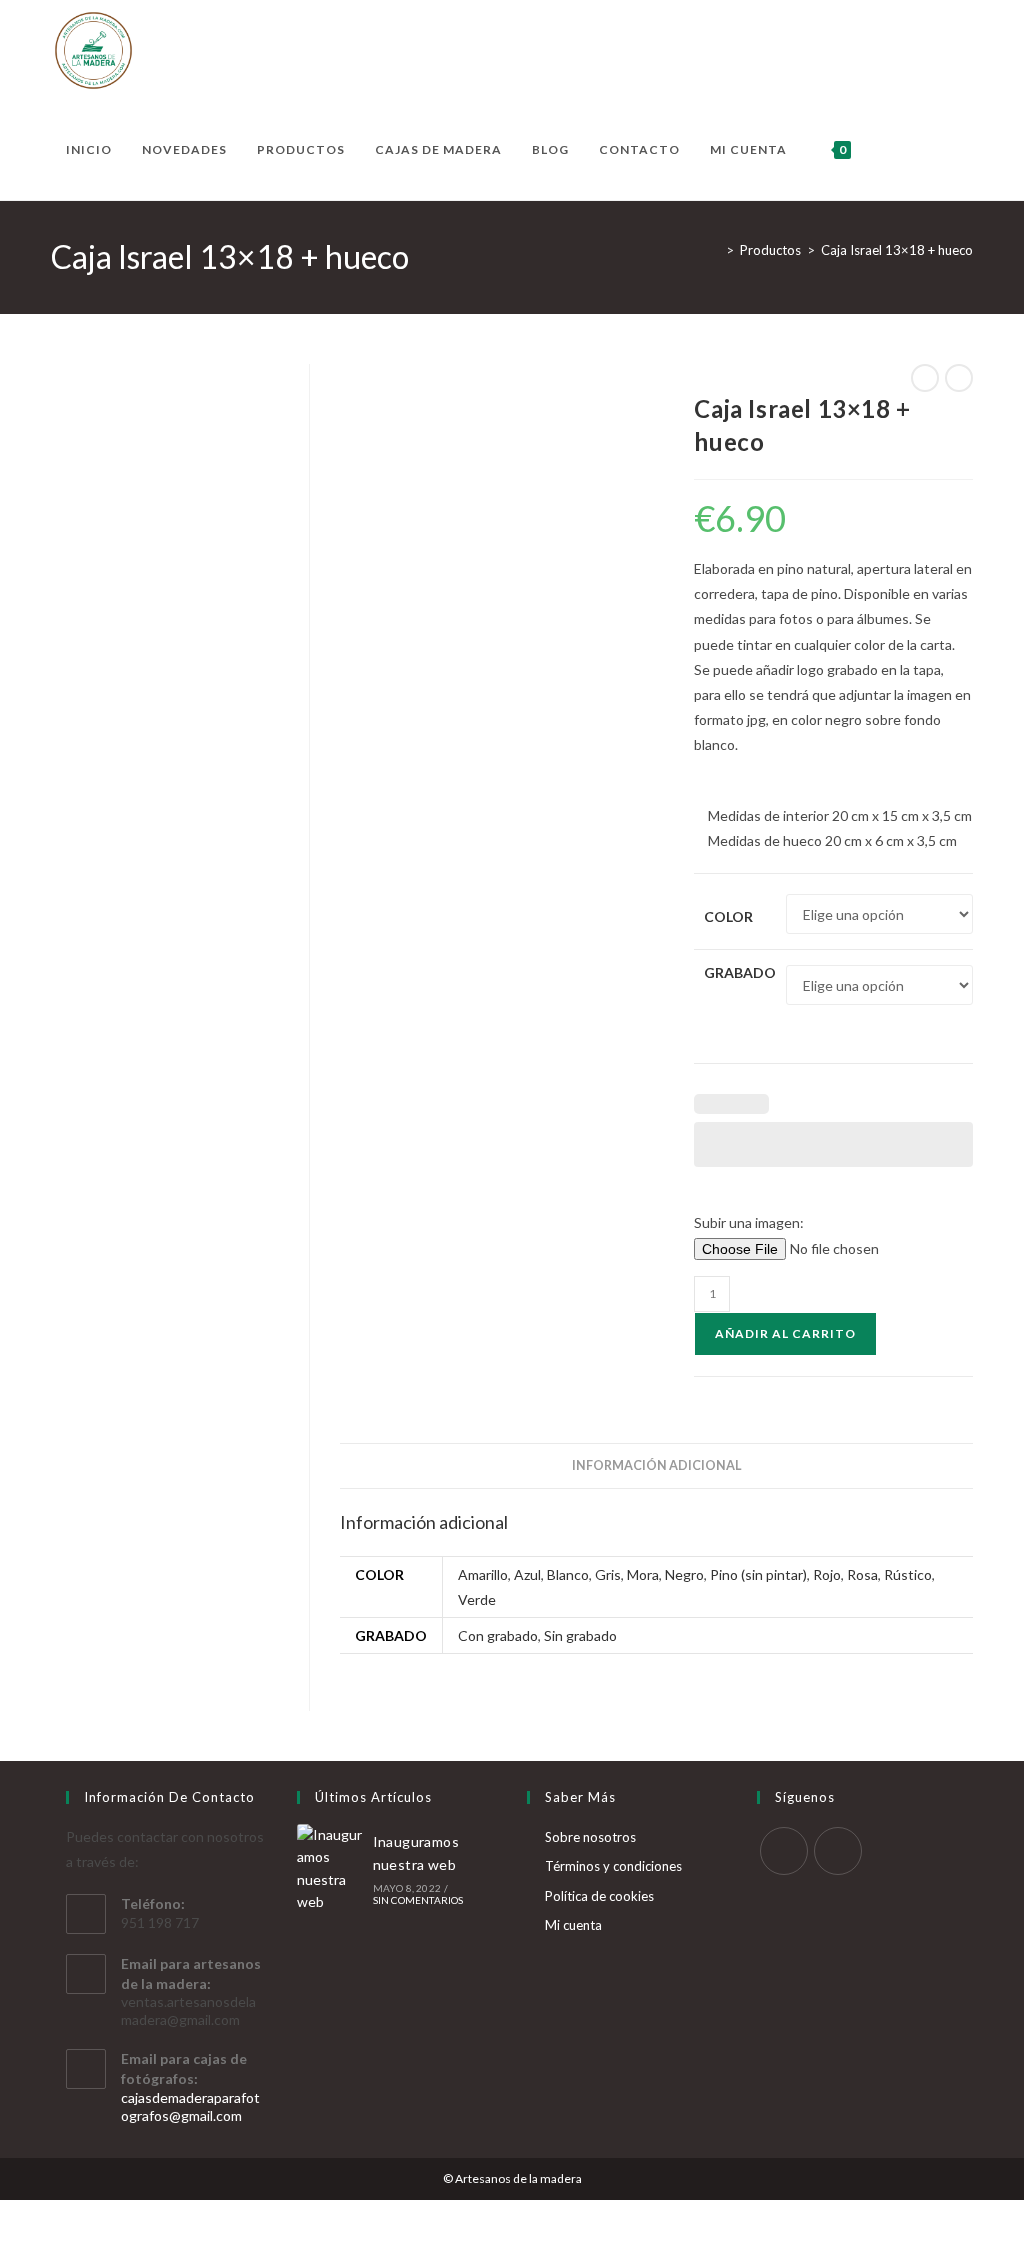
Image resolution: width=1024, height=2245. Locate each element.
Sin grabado (580, 1635)
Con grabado (498, 1635)
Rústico (908, 1574)
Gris (608, 1574)
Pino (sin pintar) (758, 1574)
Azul (527, 1574)
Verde (477, 1599)
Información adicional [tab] (657, 1465)
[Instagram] (838, 1851)
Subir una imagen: (749, 1222)
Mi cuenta (573, 1925)
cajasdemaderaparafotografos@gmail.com (190, 2106)
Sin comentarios (418, 1900)
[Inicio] (715, 250)
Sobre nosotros (590, 1837)
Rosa (862, 1574)
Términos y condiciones (613, 1866)
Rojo (827, 1574)
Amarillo (483, 1574)
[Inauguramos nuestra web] (331, 1869)
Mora (643, 1574)
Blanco (568, 1574)
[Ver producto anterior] (925, 378)
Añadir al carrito (785, 1333)
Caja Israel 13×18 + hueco (897, 250)
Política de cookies (599, 1896)
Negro (684, 1574)
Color (728, 916)
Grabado (740, 972)
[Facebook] (784, 1851)
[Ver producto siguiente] (959, 378)
